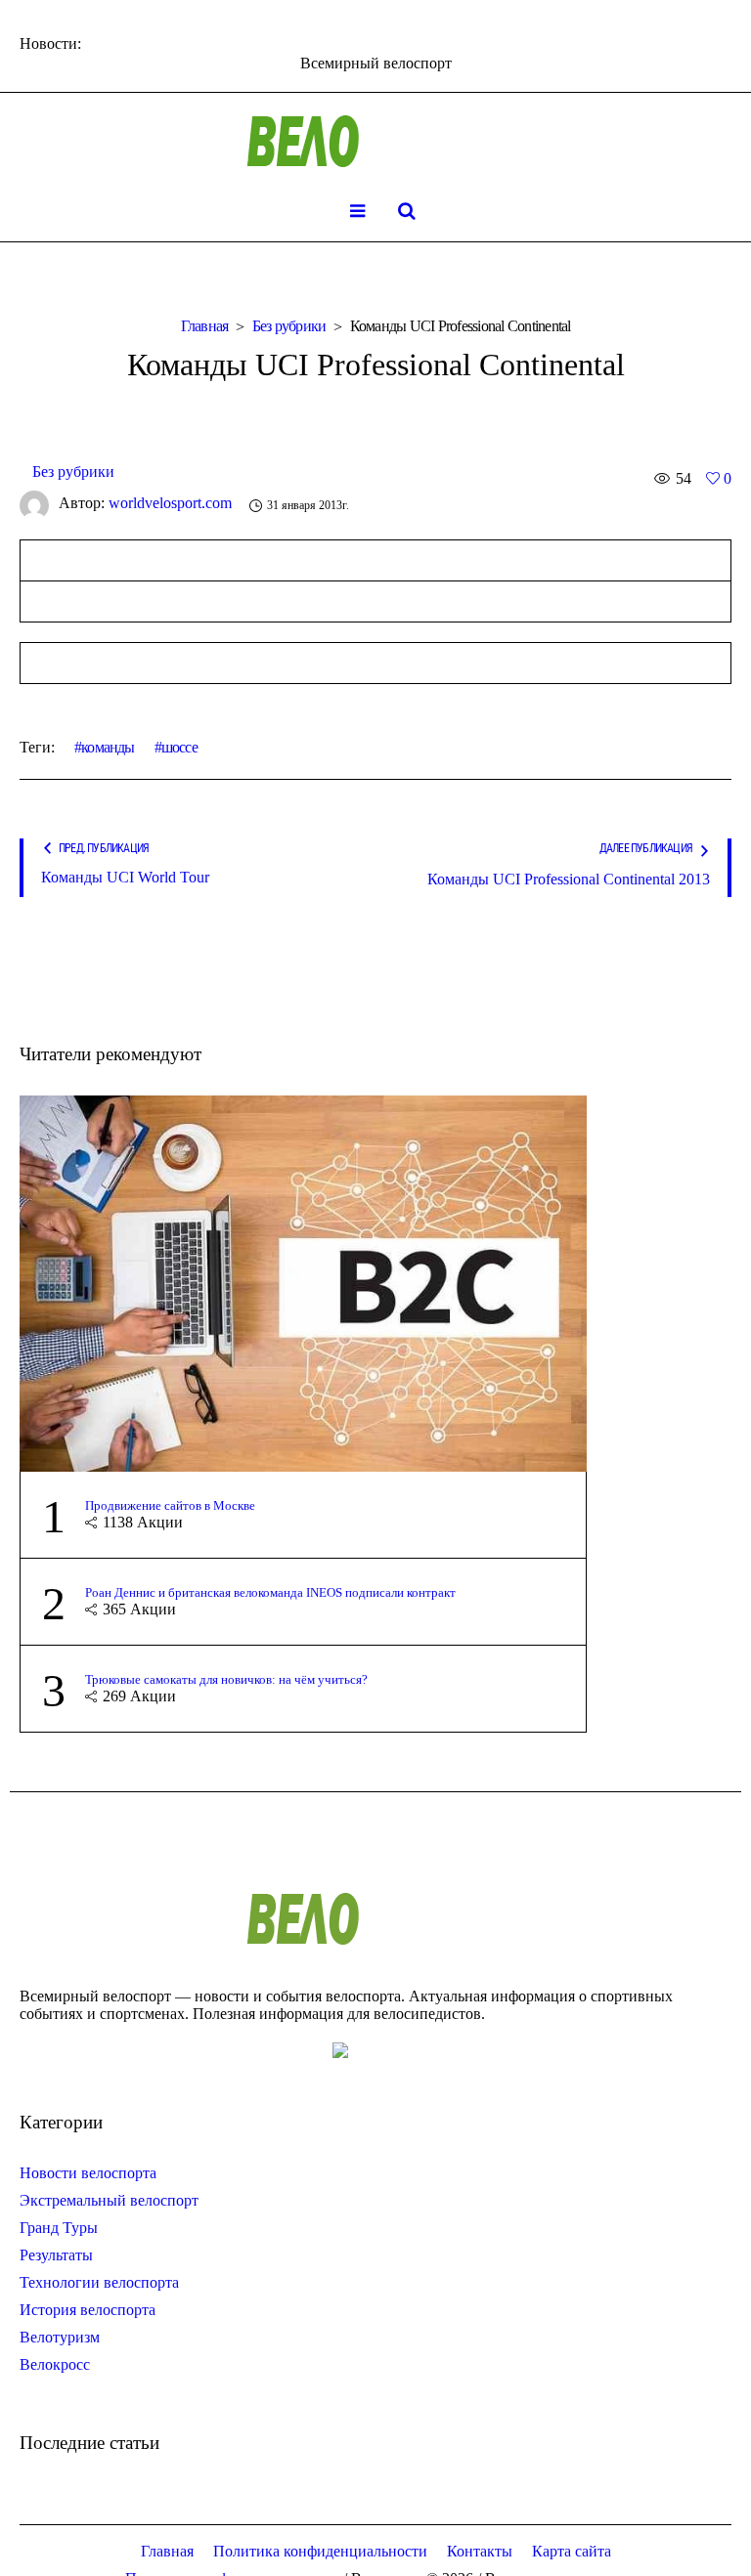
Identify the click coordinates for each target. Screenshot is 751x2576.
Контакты (480, 2551)
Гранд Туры (59, 2228)
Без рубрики (289, 326)
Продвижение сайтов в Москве (170, 1505)
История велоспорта (88, 2310)
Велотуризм (60, 2337)
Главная (205, 326)
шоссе (179, 747)
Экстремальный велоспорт (109, 2200)
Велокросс (55, 2364)
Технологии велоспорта (99, 2282)
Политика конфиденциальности (320, 2551)
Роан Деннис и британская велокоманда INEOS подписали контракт (270, 1592)
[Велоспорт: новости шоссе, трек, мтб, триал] (375, 142)
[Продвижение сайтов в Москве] (303, 1282)
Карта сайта (572, 2551)
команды (108, 747)
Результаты (56, 2255)
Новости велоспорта (88, 2173)
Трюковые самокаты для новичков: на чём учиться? (226, 1679)
